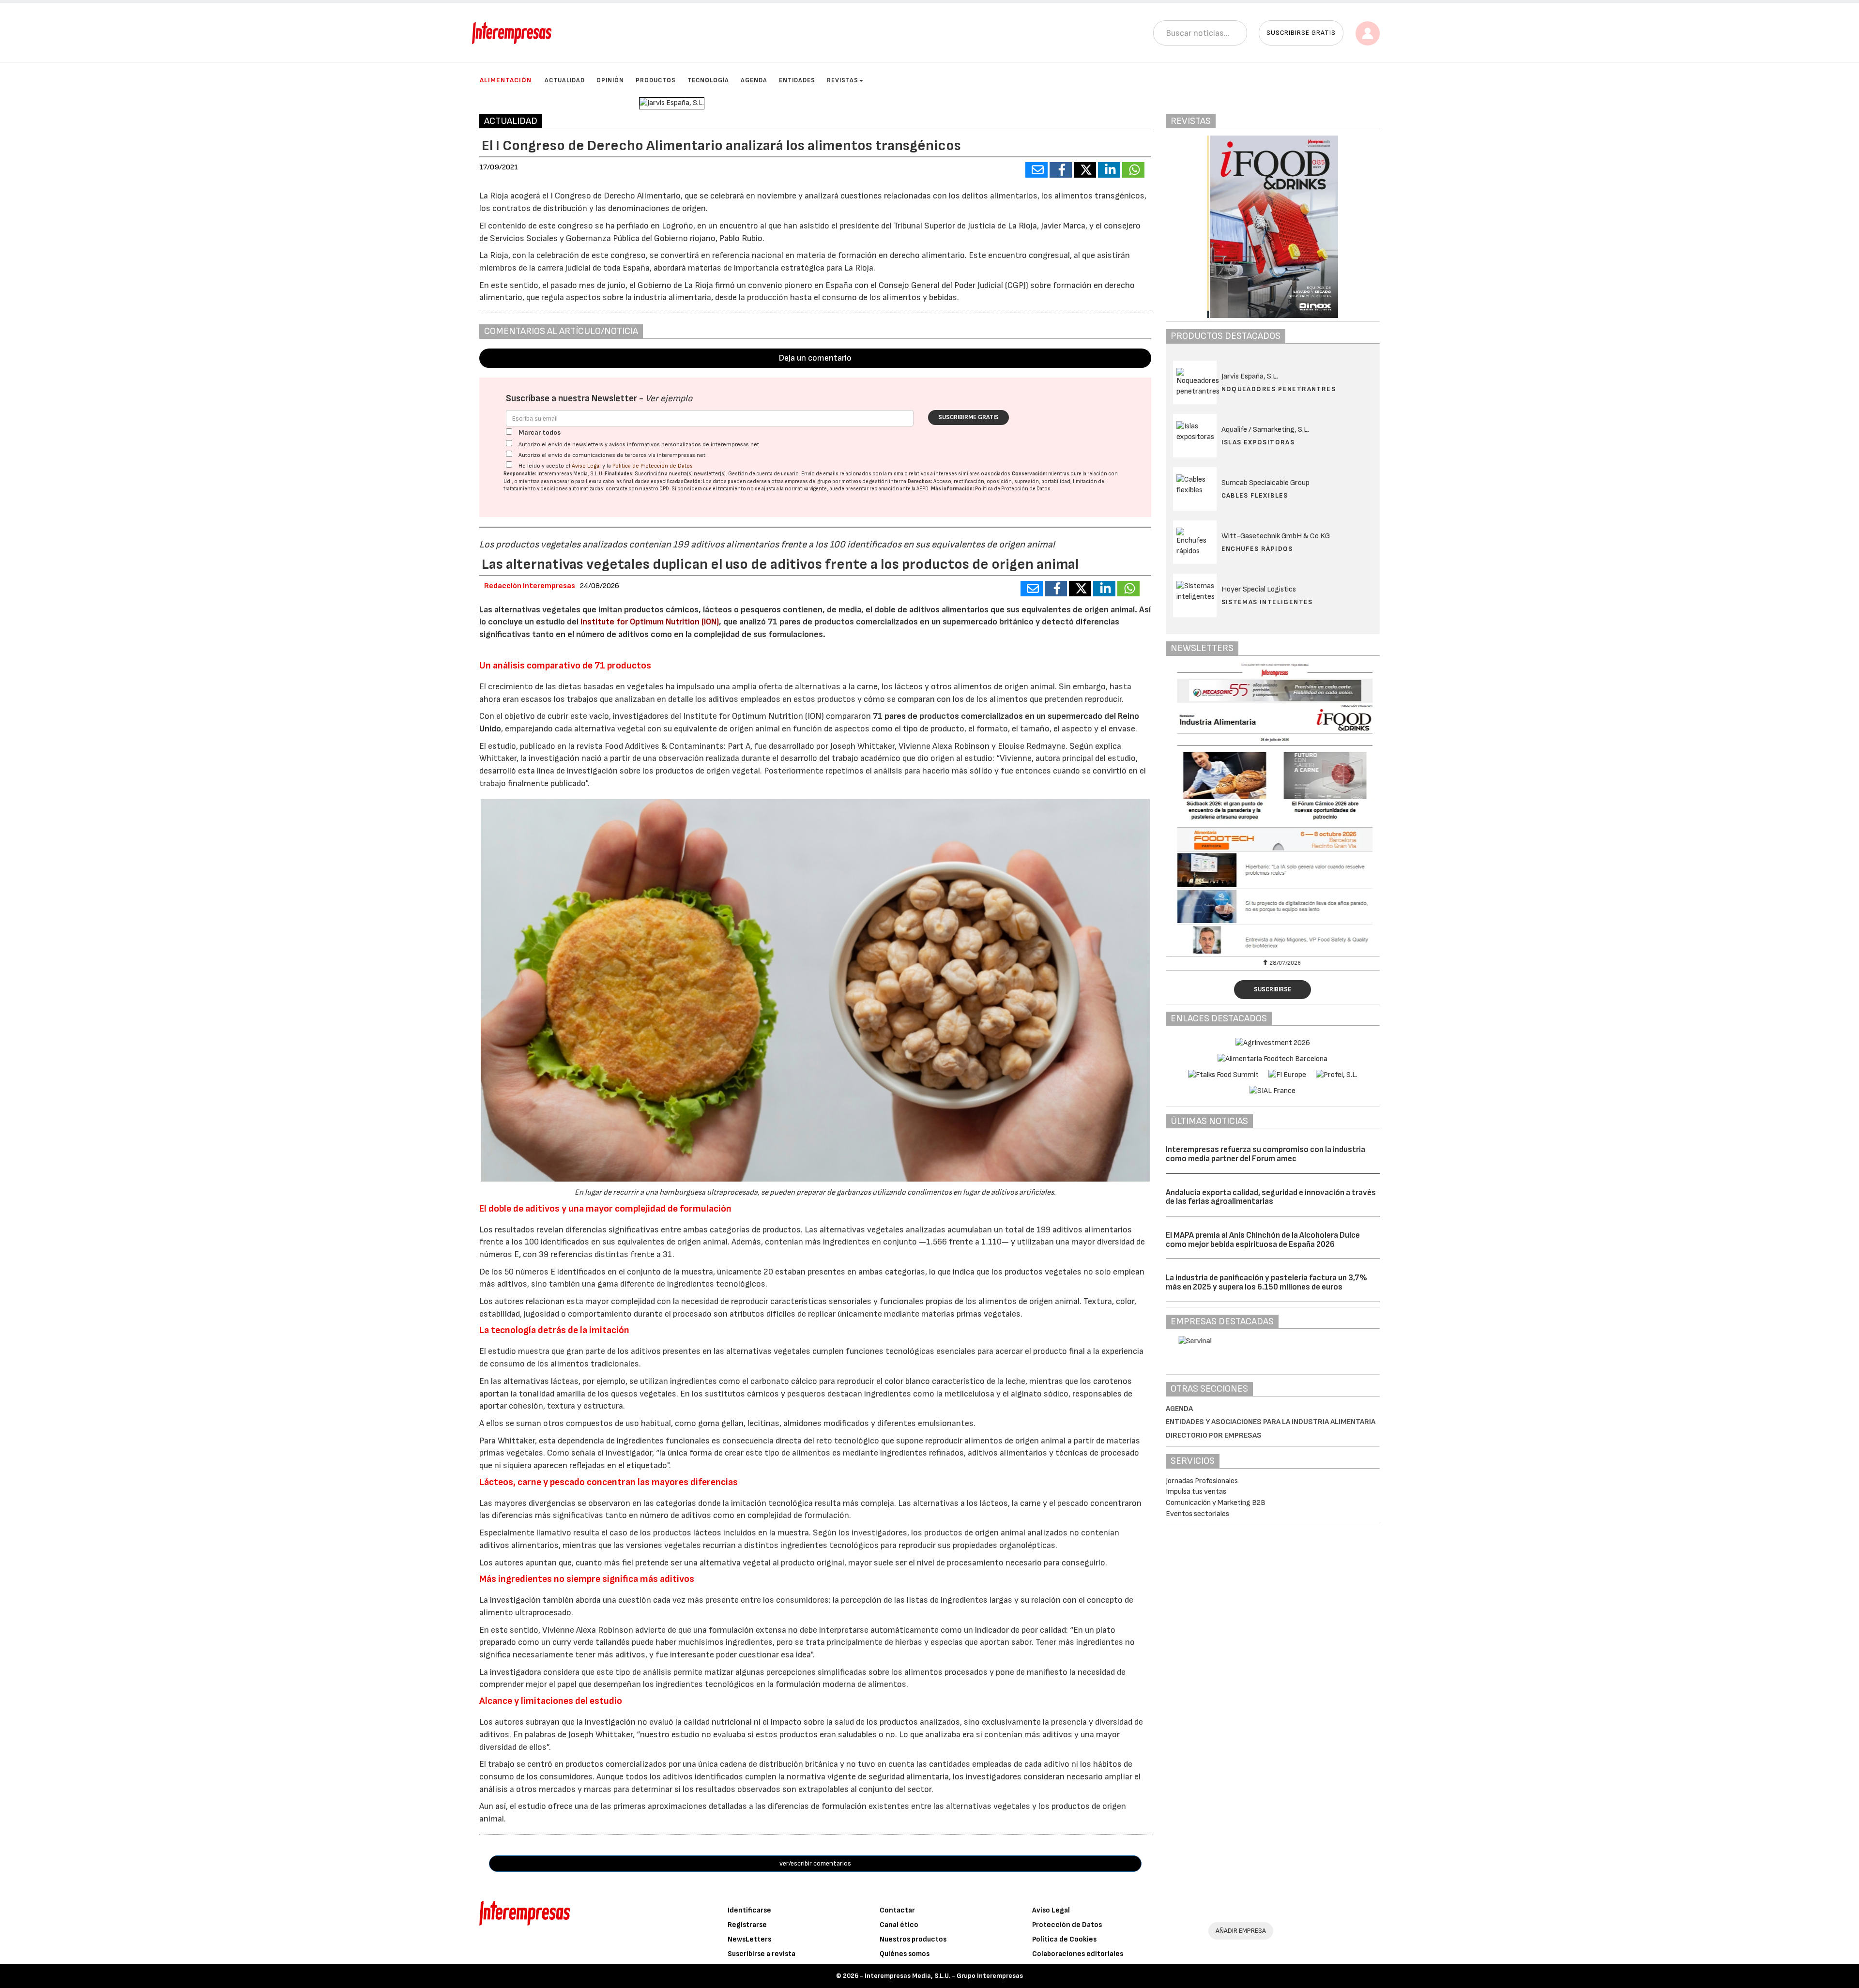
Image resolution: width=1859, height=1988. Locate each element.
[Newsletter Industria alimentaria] (1273, 808)
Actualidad (565, 80)
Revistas (843, 80)
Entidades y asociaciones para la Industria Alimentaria (1271, 1422)
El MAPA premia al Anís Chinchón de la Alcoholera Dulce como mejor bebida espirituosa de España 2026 (1263, 1240)
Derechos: (920, 481)
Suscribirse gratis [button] (1301, 33)
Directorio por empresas (1214, 1435)
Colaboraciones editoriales (1078, 1954)
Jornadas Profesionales (1202, 1481)
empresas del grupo (808, 481)
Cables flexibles (1255, 495)
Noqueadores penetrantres (1279, 389)
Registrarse (747, 1925)
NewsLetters (749, 1939)
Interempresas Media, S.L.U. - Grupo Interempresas (944, 1976)
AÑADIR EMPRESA (1241, 1931)
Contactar (897, 1910)
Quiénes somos (905, 1954)
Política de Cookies (1064, 1939)
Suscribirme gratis (968, 417)
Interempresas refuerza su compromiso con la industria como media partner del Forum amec (1265, 1154)
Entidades (797, 80)
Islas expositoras (1258, 442)
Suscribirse (1272, 989)
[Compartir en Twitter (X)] (1085, 170)
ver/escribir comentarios (815, 1863)
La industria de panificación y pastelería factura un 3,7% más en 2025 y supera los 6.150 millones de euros (1266, 1282)
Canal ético (899, 1925)
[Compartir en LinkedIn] (1109, 170)
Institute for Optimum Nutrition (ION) (649, 622)
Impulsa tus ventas (1196, 1492)
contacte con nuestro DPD (637, 489)
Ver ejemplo (669, 399)
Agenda (754, 80)
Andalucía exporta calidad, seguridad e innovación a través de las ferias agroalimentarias (1271, 1197)
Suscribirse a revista (762, 1954)
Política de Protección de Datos (653, 466)
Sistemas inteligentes (1267, 602)
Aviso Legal (586, 466)
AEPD (922, 489)
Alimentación (506, 80)
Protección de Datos (1067, 1925)
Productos (656, 80)
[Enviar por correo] (1036, 170)
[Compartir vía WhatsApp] (1133, 170)
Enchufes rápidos (1257, 549)
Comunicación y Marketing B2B (1216, 1503)
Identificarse (749, 1910)
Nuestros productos (913, 1939)
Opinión (610, 80)
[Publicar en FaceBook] (1061, 170)
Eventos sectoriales (1197, 1514)
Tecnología (708, 80)
